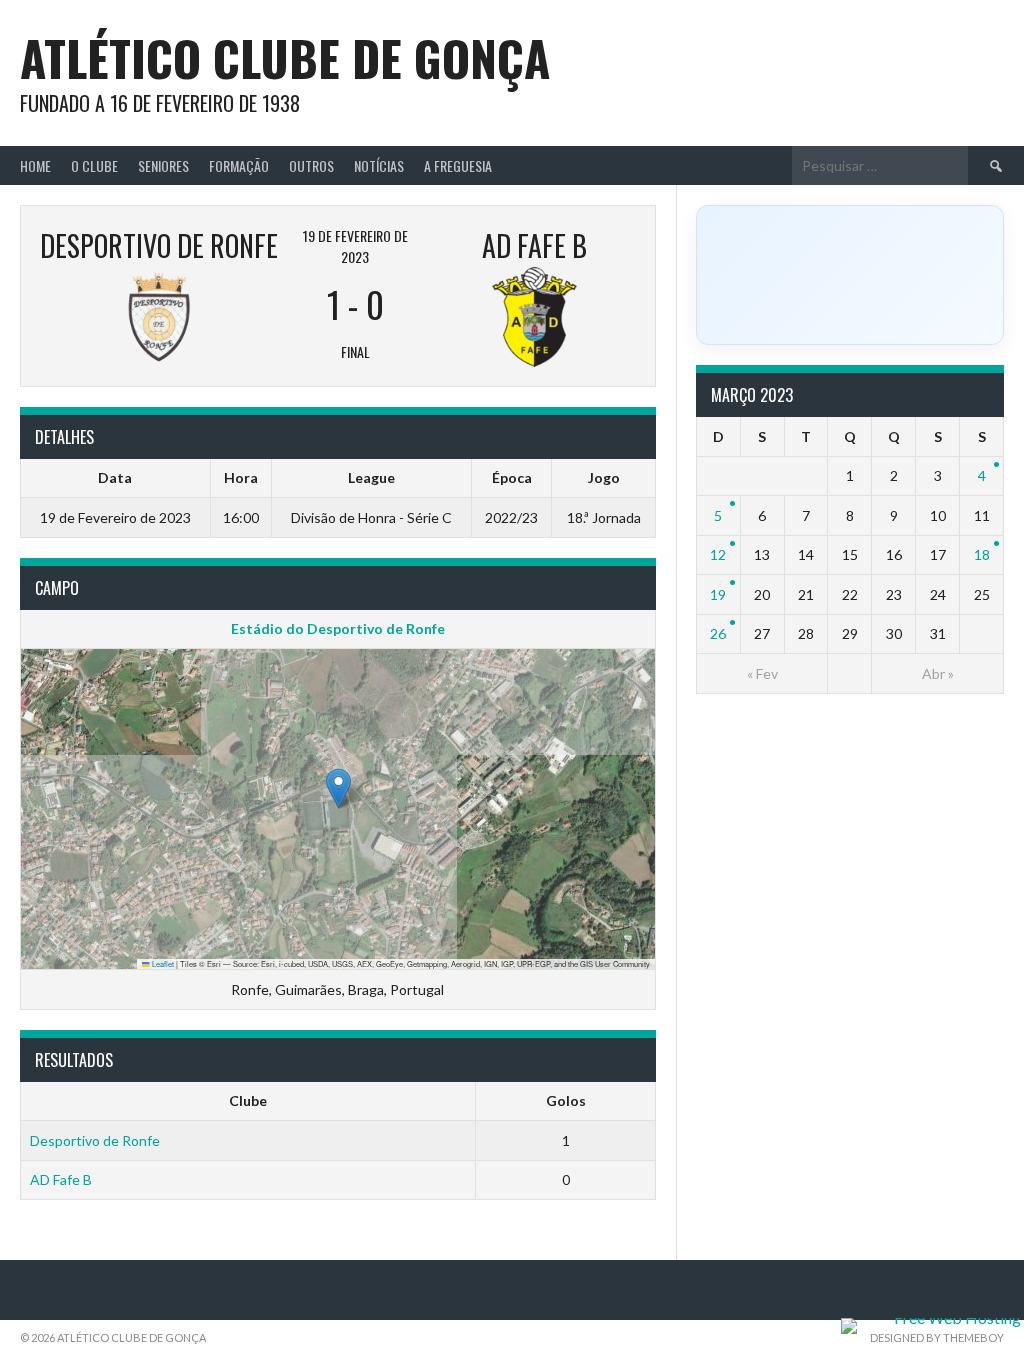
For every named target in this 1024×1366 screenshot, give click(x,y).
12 (718, 554)
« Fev (762, 673)
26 (718, 633)
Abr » (938, 673)
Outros (311, 165)
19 (718, 594)
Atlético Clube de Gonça (285, 57)
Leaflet (162, 963)
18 (982, 554)
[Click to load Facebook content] (850, 275)
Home (35, 165)
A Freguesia (458, 165)
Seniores (163, 165)
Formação (239, 165)
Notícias (379, 165)
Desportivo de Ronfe (95, 1140)
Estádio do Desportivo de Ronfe (338, 628)
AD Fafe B (61, 1179)
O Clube (94, 165)
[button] (338, 788)
